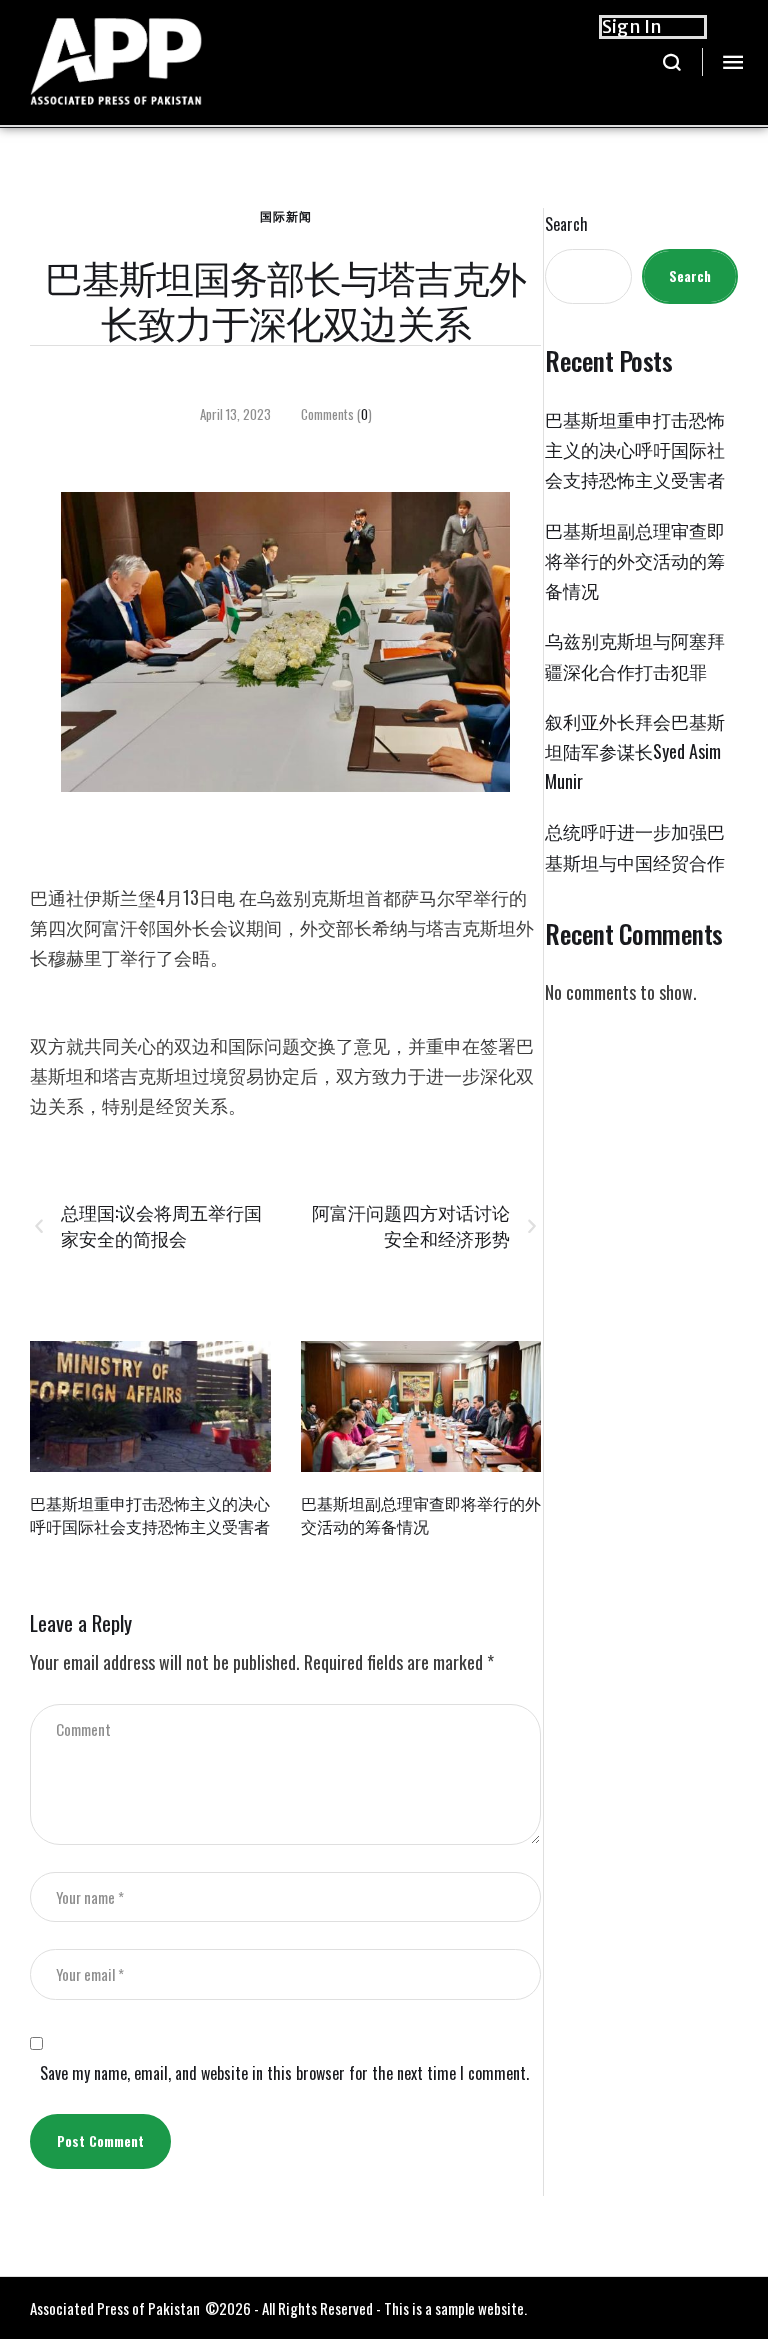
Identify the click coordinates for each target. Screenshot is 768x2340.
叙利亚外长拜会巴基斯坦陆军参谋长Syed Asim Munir (635, 751)
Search (566, 224)
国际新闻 (286, 215)
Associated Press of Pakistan (115, 2308)
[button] (672, 62)
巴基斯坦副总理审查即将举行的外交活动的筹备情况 (421, 1514)
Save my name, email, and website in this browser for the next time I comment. (284, 2073)
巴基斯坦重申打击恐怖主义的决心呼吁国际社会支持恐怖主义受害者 (150, 1514)
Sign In (632, 26)
